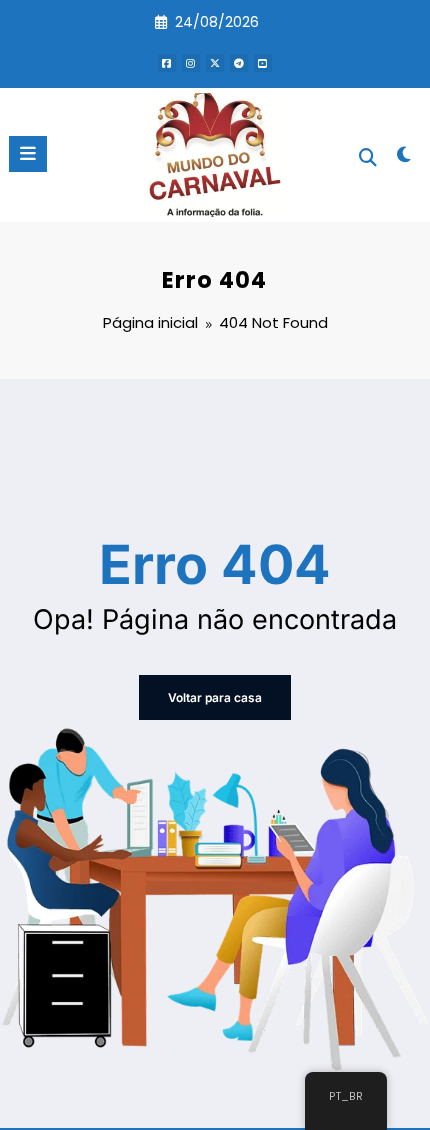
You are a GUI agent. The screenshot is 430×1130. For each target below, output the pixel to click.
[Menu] (28, 154)
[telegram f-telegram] (239, 63)
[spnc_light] (404, 158)
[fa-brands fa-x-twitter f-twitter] (215, 63)
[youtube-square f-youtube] (263, 63)
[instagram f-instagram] (191, 63)
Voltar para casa (215, 697)
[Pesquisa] (368, 157)
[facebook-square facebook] (167, 63)
